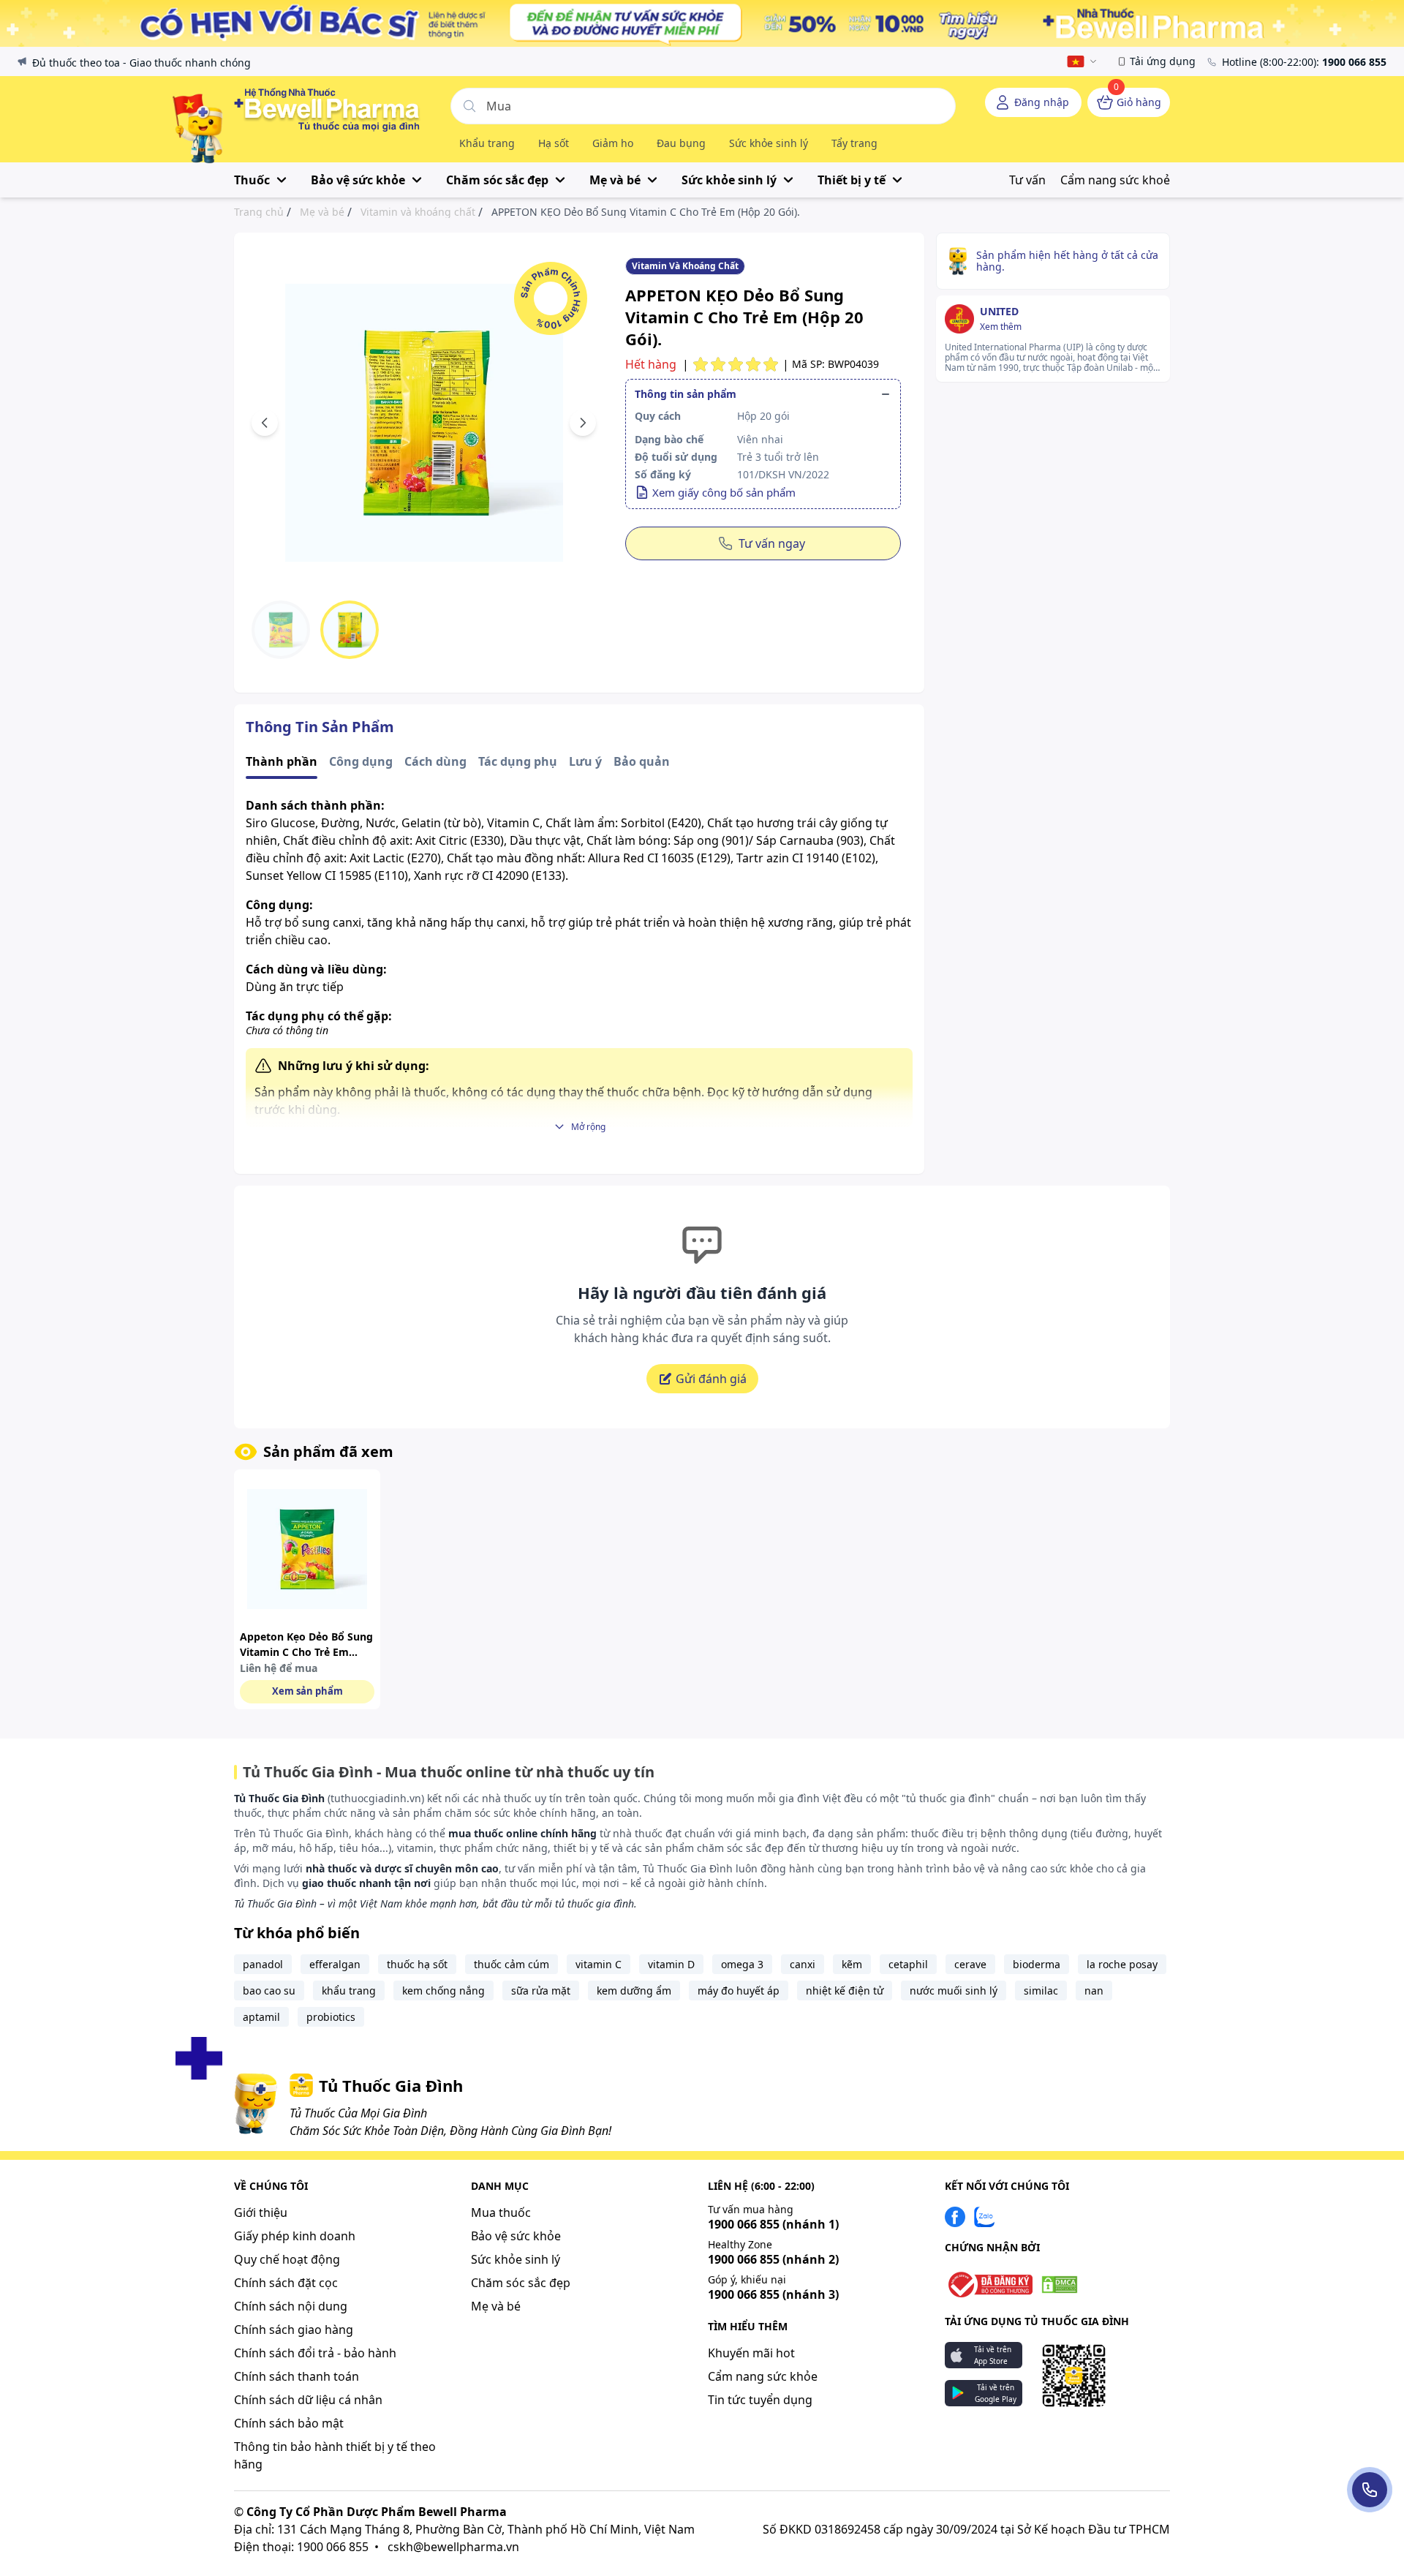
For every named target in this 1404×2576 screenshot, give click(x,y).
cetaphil (908, 1964)
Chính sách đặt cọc (286, 2283)
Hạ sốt (554, 143)
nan (1094, 1991)
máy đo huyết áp (739, 1991)
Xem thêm (1001, 327)
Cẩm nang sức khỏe (763, 2376)
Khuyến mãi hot (751, 2353)
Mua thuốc (501, 2212)
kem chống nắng (444, 1991)
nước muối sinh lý (954, 1991)
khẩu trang (349, 1991)
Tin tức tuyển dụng (760, 2400)
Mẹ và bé (322, 212)
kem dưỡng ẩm (634, 1991)
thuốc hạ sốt (417, 1964)
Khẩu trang (487, 143)
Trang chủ (259, 212)
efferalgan (335, 1964)
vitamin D (671, 1964)
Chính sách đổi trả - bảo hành (315, 2353)
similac (1041, 1991)
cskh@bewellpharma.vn (453, 2547)
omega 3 (742, 1964)
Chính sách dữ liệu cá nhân (308, 2400)
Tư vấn (1027, 180)
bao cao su (269, 1991)
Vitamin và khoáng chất (418, 212)
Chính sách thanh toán (297, 2376)
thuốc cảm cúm (512, 1964)
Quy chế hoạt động (287, 2259)
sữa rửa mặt (541, 1991)
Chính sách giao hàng (294, 2330)
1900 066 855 (773, 2224)
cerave (970, 1964)
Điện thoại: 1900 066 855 (301, 2547)
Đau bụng (681, 143)
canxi (803, 1964)
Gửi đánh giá (711, 1379)
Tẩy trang (854, 143)
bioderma (1037, 1964)
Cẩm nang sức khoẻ (1115, 180)
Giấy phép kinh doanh (295, 2236)
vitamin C (599, 1964)
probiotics (331, 2017)
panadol (263, 1964)
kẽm (852, 1964)
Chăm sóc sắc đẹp (521, 2283)
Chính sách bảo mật (289, 2423)
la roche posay (1122, 1964)
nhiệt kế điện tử (845, 1991)
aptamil (261, 2017)
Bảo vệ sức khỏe (516, 2236)
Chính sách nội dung (291, 2306)
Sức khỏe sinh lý (769, 143)
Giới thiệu (261, 2212)
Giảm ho (613, 143)
